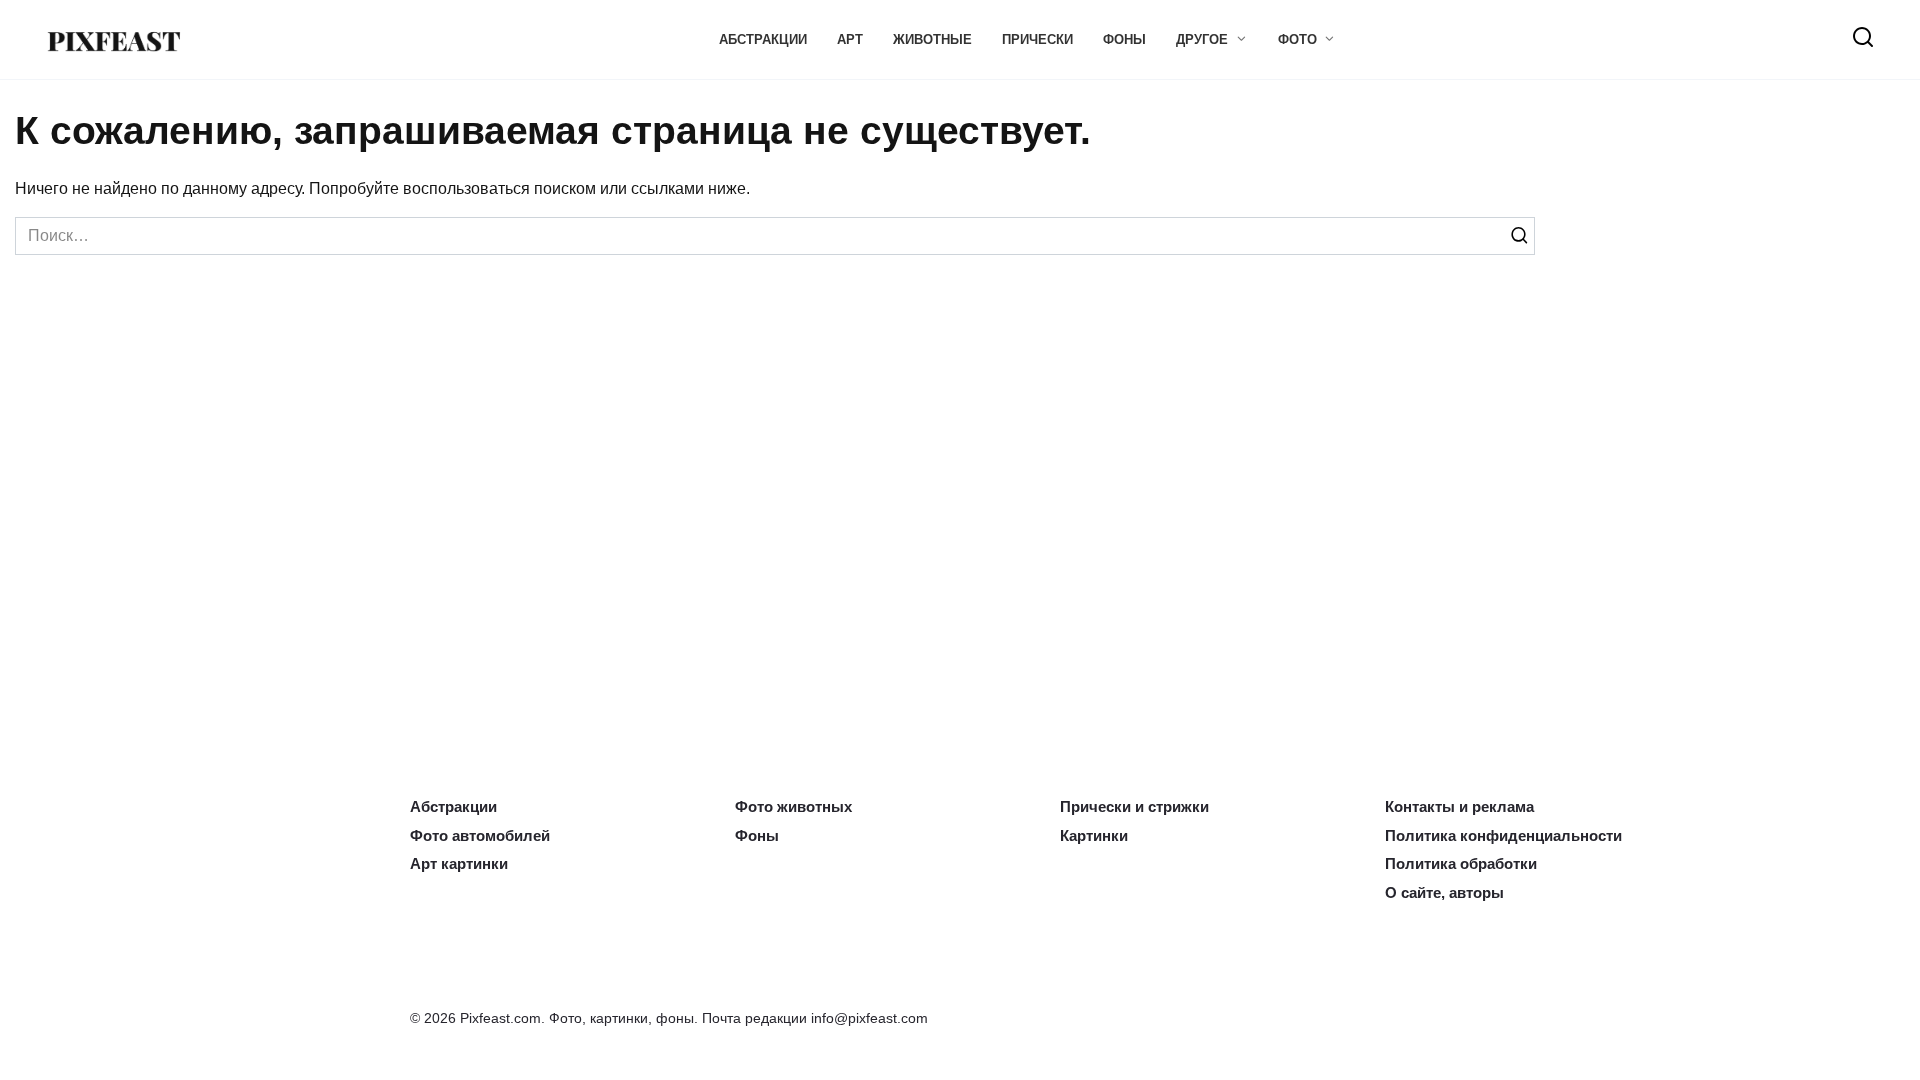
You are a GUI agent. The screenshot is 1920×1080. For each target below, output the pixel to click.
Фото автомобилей (472, 838)
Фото (1297, 39)
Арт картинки (452, 866)
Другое (1202, 39)
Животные (932, 39)
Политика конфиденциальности (1489, 838)
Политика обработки (1452, 866)
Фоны (1124, 39)
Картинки (1090, 838)
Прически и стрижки (1125, 811)
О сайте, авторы (1438, 893)
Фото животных (785, 811)
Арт (850, 39)
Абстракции (763, 39)
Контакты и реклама (1451, 811)
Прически (1037, 39)
